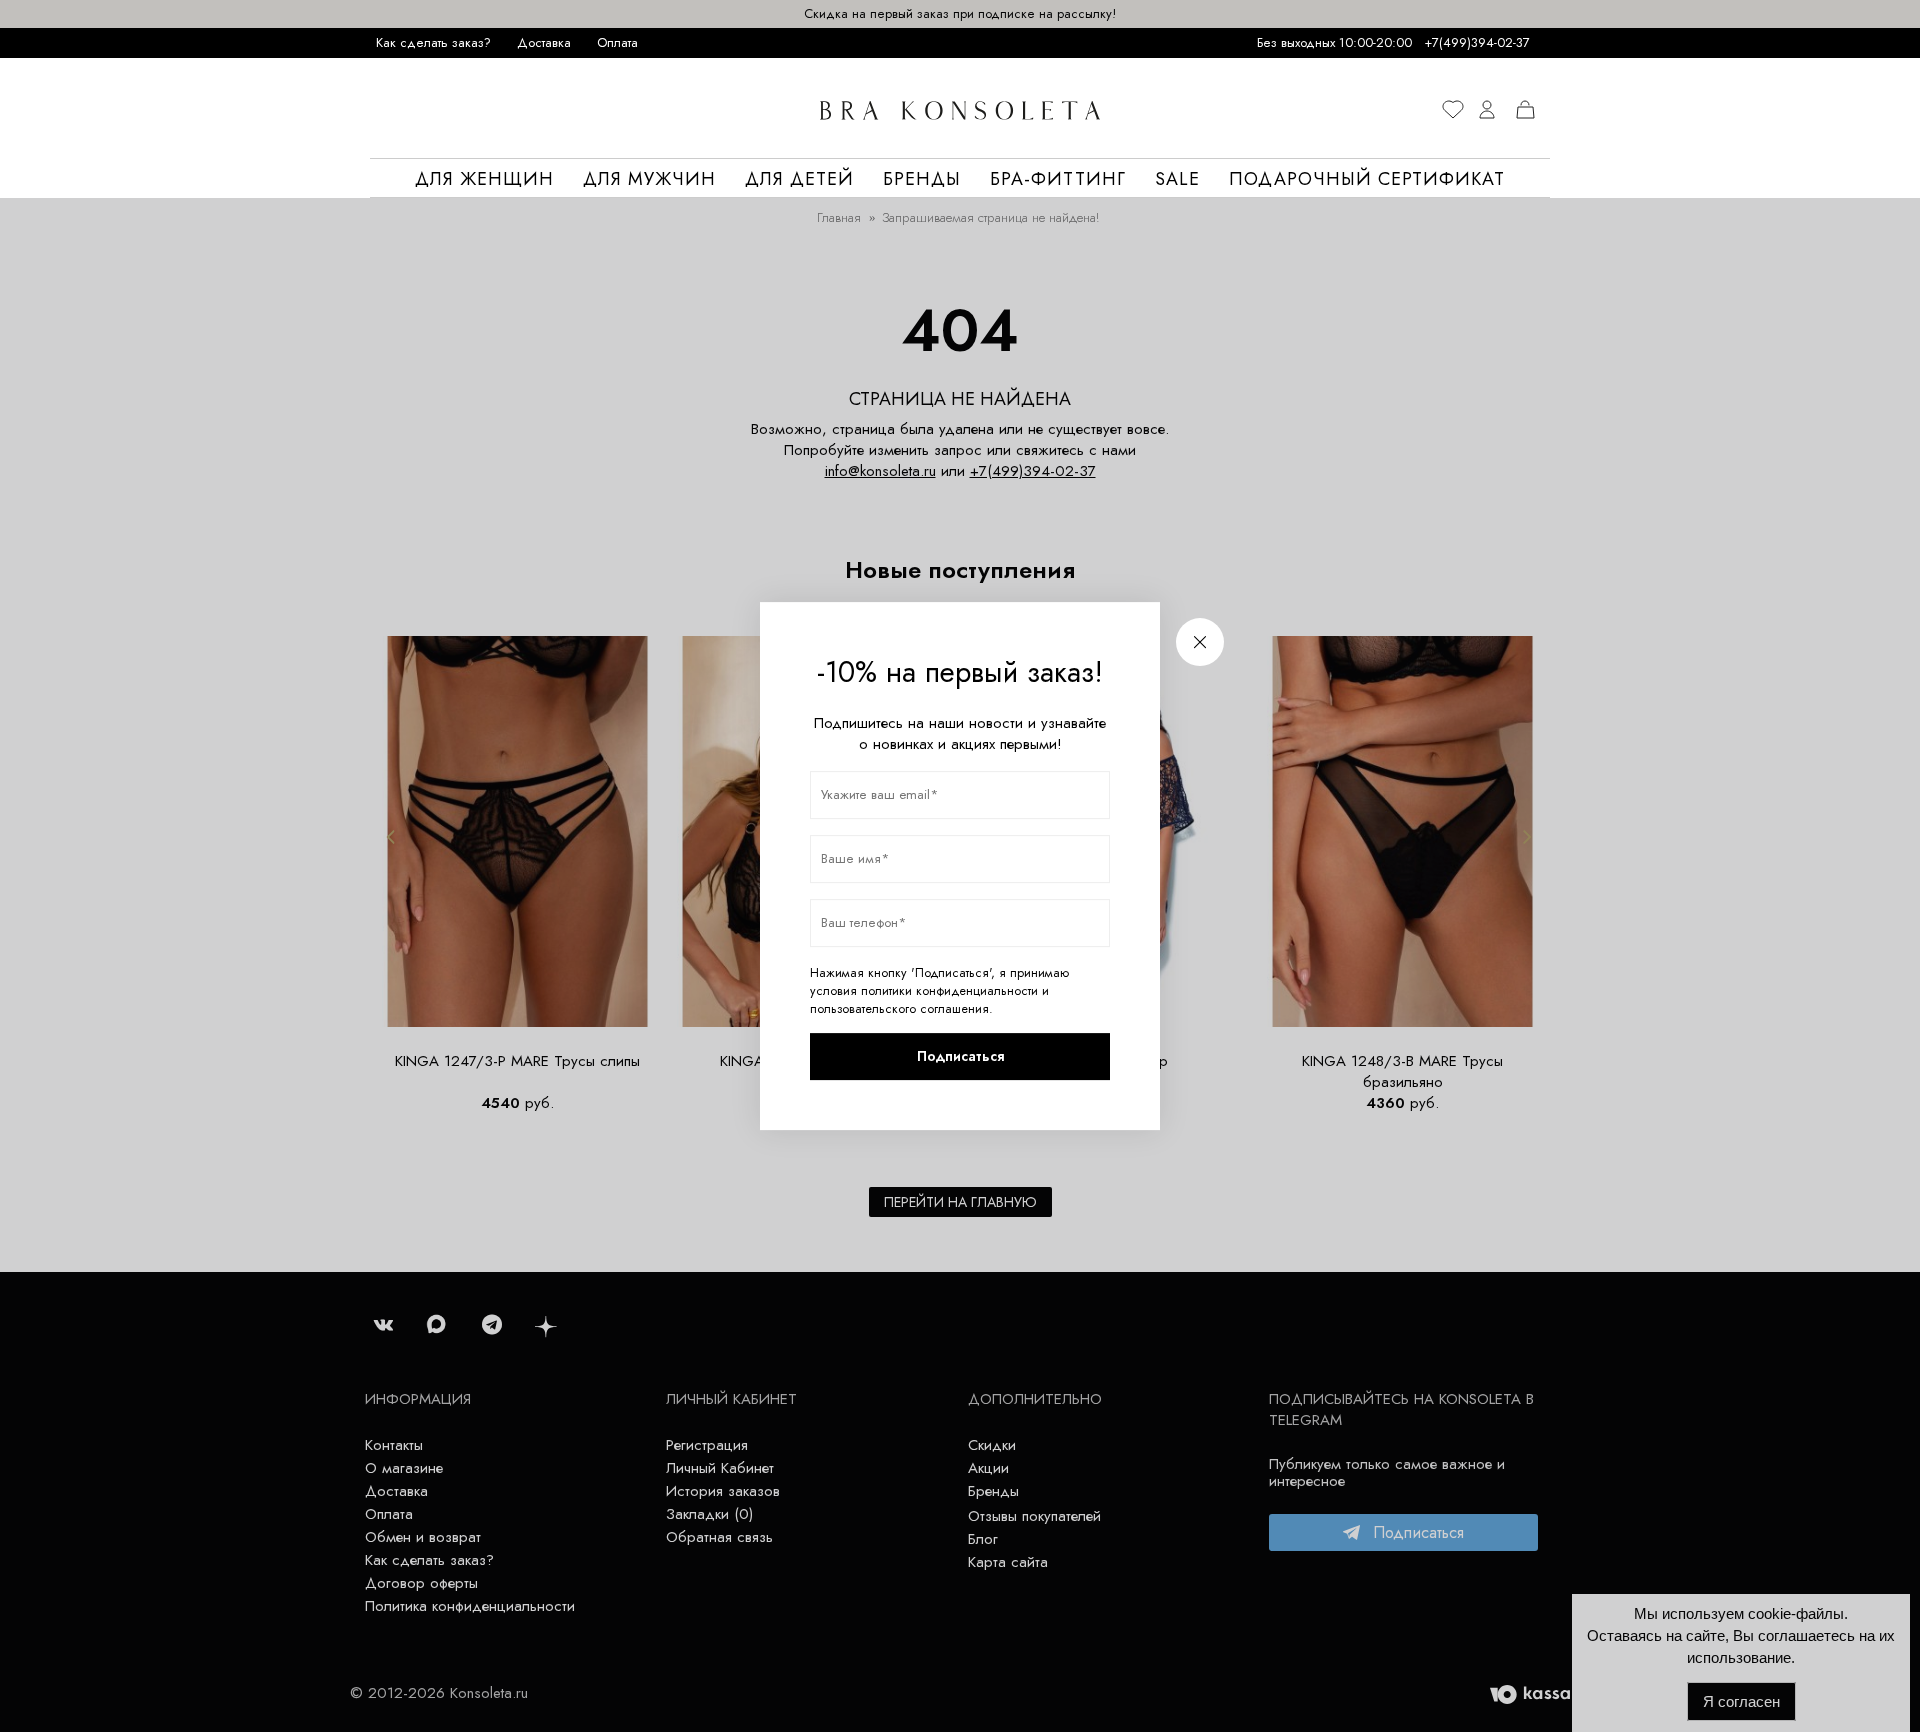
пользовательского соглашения (899, 1009)
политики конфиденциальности (949, 991)
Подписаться (960, 1056)
